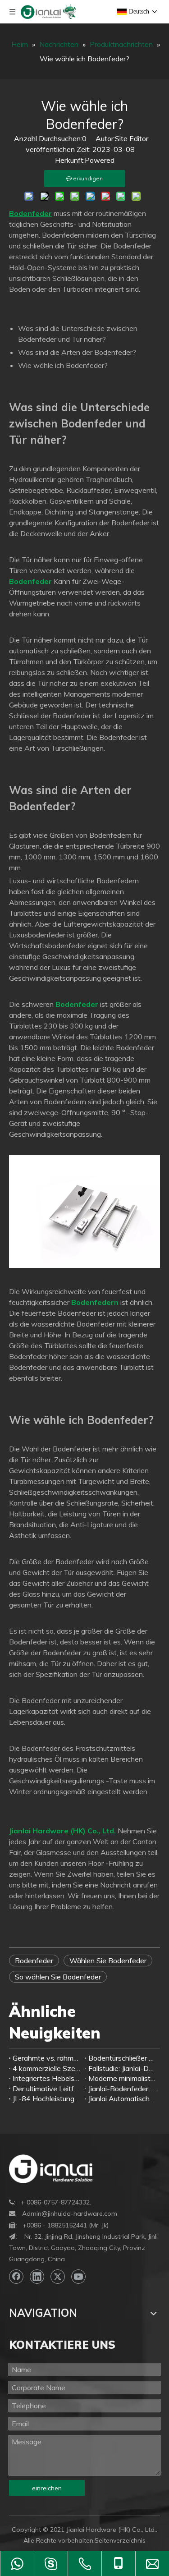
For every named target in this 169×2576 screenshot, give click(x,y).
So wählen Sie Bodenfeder (58, 1977)
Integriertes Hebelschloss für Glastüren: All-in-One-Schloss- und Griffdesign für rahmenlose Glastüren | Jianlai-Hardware (47, 2078)
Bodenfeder (34, 1961)
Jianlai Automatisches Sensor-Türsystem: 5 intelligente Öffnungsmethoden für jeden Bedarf (123, 2098)
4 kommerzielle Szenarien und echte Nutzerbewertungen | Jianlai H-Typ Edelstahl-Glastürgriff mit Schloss (47, 2068)
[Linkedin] (37, 2277)
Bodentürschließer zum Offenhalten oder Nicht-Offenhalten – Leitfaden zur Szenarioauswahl (123, 2058)
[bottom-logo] (51, 2169)
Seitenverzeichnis (120, 2540)
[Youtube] (78, 2277)
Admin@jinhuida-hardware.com (70, 2213)
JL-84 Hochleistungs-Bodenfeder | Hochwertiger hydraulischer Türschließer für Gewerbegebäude (47, 2098)
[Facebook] (16, 2277)
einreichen (47, 2488)
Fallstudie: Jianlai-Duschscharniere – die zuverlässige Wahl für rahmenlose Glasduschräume (123, 2068)
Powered (100, 160)
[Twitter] (58, 2277)
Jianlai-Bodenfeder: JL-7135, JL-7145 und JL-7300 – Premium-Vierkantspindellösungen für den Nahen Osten (123, 2089)
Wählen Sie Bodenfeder (108, 1961)
